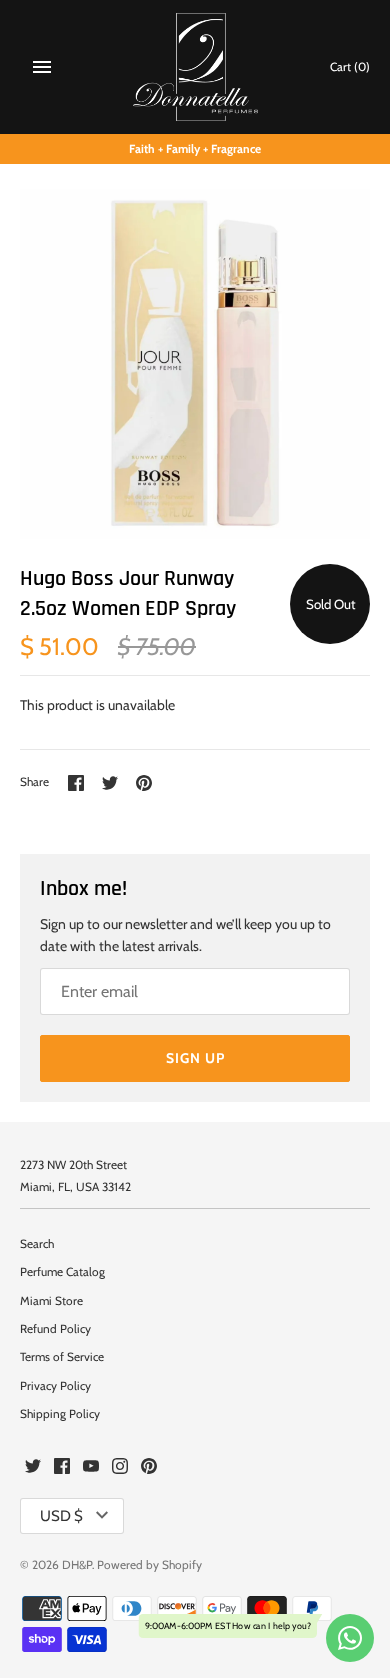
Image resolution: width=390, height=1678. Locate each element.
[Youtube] (91, 1467)
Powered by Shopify (149, 1565)
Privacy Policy (55, 1386)
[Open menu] (42, 67)
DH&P (77, 1565)
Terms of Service (62, 1357)
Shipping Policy (60, 1414)
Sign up (195, 1058)
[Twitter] (33, 1467)
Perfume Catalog (62, 1272)
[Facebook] (62, 1467)
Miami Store (51, 1301)
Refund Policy (55, 1329)
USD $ (61, 1516)
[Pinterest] (149, 1467)
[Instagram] (120, 1467)
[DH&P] (195, 67)
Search (37, 1244)
